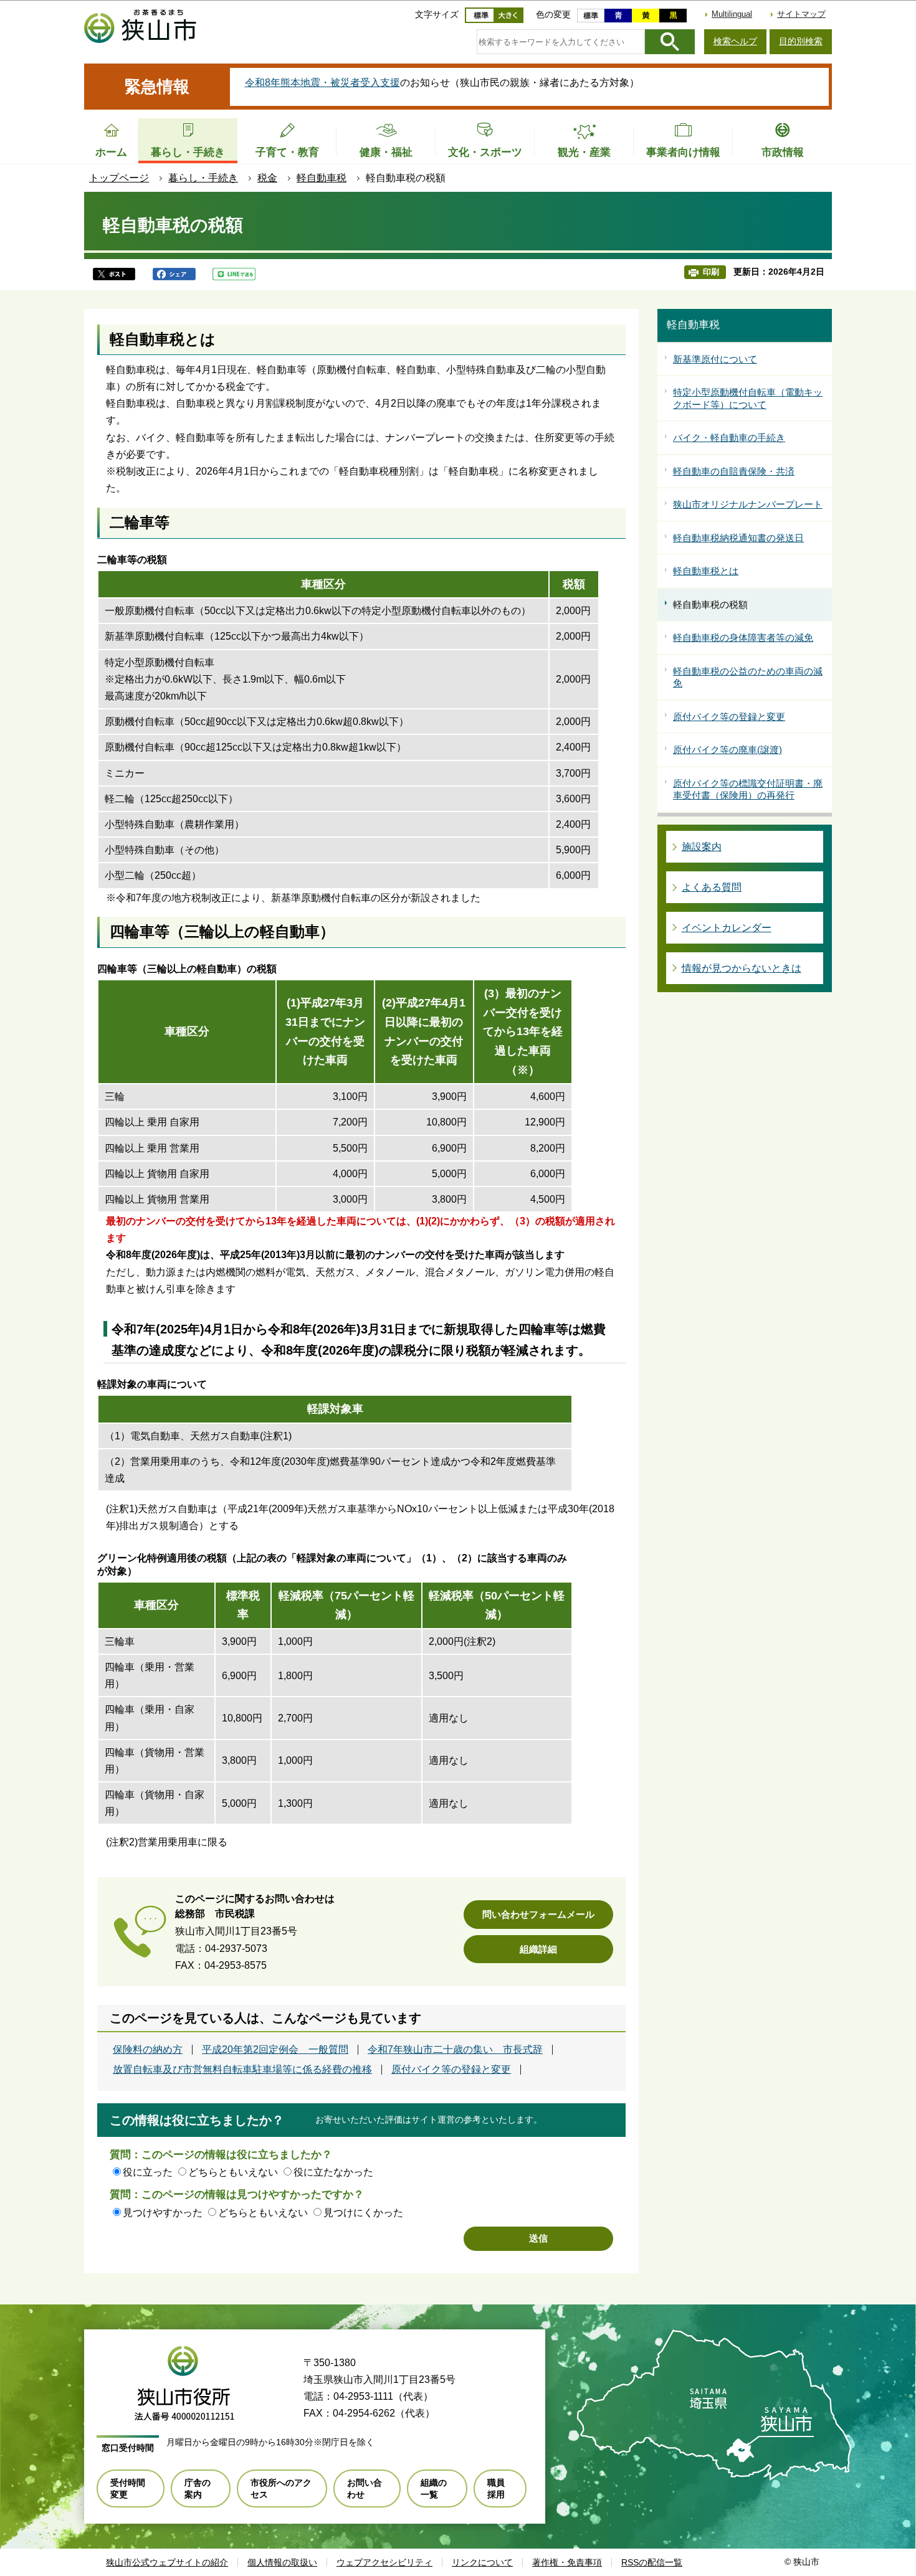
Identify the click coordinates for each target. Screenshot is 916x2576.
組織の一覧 (434, 2488)
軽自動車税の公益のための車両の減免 (748, 677)
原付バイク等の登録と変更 (451, 2070)
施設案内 (702, 847)
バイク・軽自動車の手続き (729, 438)
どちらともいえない (233, 2172)
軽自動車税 (322, 178)
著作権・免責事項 (567, 2562)
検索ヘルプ (735, 41)
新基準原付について (715, 359)
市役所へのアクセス (281, 2488)
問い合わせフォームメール (538, 1914)
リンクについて (482, 2562)
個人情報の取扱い (282, 2562)
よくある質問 (712, 887)
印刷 (711, 272)
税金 (267, 178)
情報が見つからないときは (742, 968)
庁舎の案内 (198, 2488)
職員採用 (496, 2488)
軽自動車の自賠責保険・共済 (734, 471)
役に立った (148, 2172)
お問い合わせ (365, 2488)
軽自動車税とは (706, 571)
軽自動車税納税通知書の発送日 (738, 538)
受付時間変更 (128, 2488)
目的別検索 (801, 41)
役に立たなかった (333, 2172)
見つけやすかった (163, 2213)
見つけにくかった (363, 2213)
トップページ (119, 178)
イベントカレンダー (727, 928)
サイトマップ (801, 14)
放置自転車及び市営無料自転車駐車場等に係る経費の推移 (242, 2070)
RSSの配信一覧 (652, 2562)
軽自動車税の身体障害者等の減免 (743, 637)
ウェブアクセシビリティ (384, 2562)
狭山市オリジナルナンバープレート (748, 504)
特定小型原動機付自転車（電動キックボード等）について (748, 398)
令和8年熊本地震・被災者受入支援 (322, 83)
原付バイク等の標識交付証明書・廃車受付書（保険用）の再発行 (748, 789)
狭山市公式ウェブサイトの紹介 (167, 2562)
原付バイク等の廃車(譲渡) (728, 750)
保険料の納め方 (148, 2050)
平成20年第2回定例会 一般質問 (275, 2050)
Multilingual (732, 14)
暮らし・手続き (203, 178)
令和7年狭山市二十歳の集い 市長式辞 (455, 2050)
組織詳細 (538, 1949)
